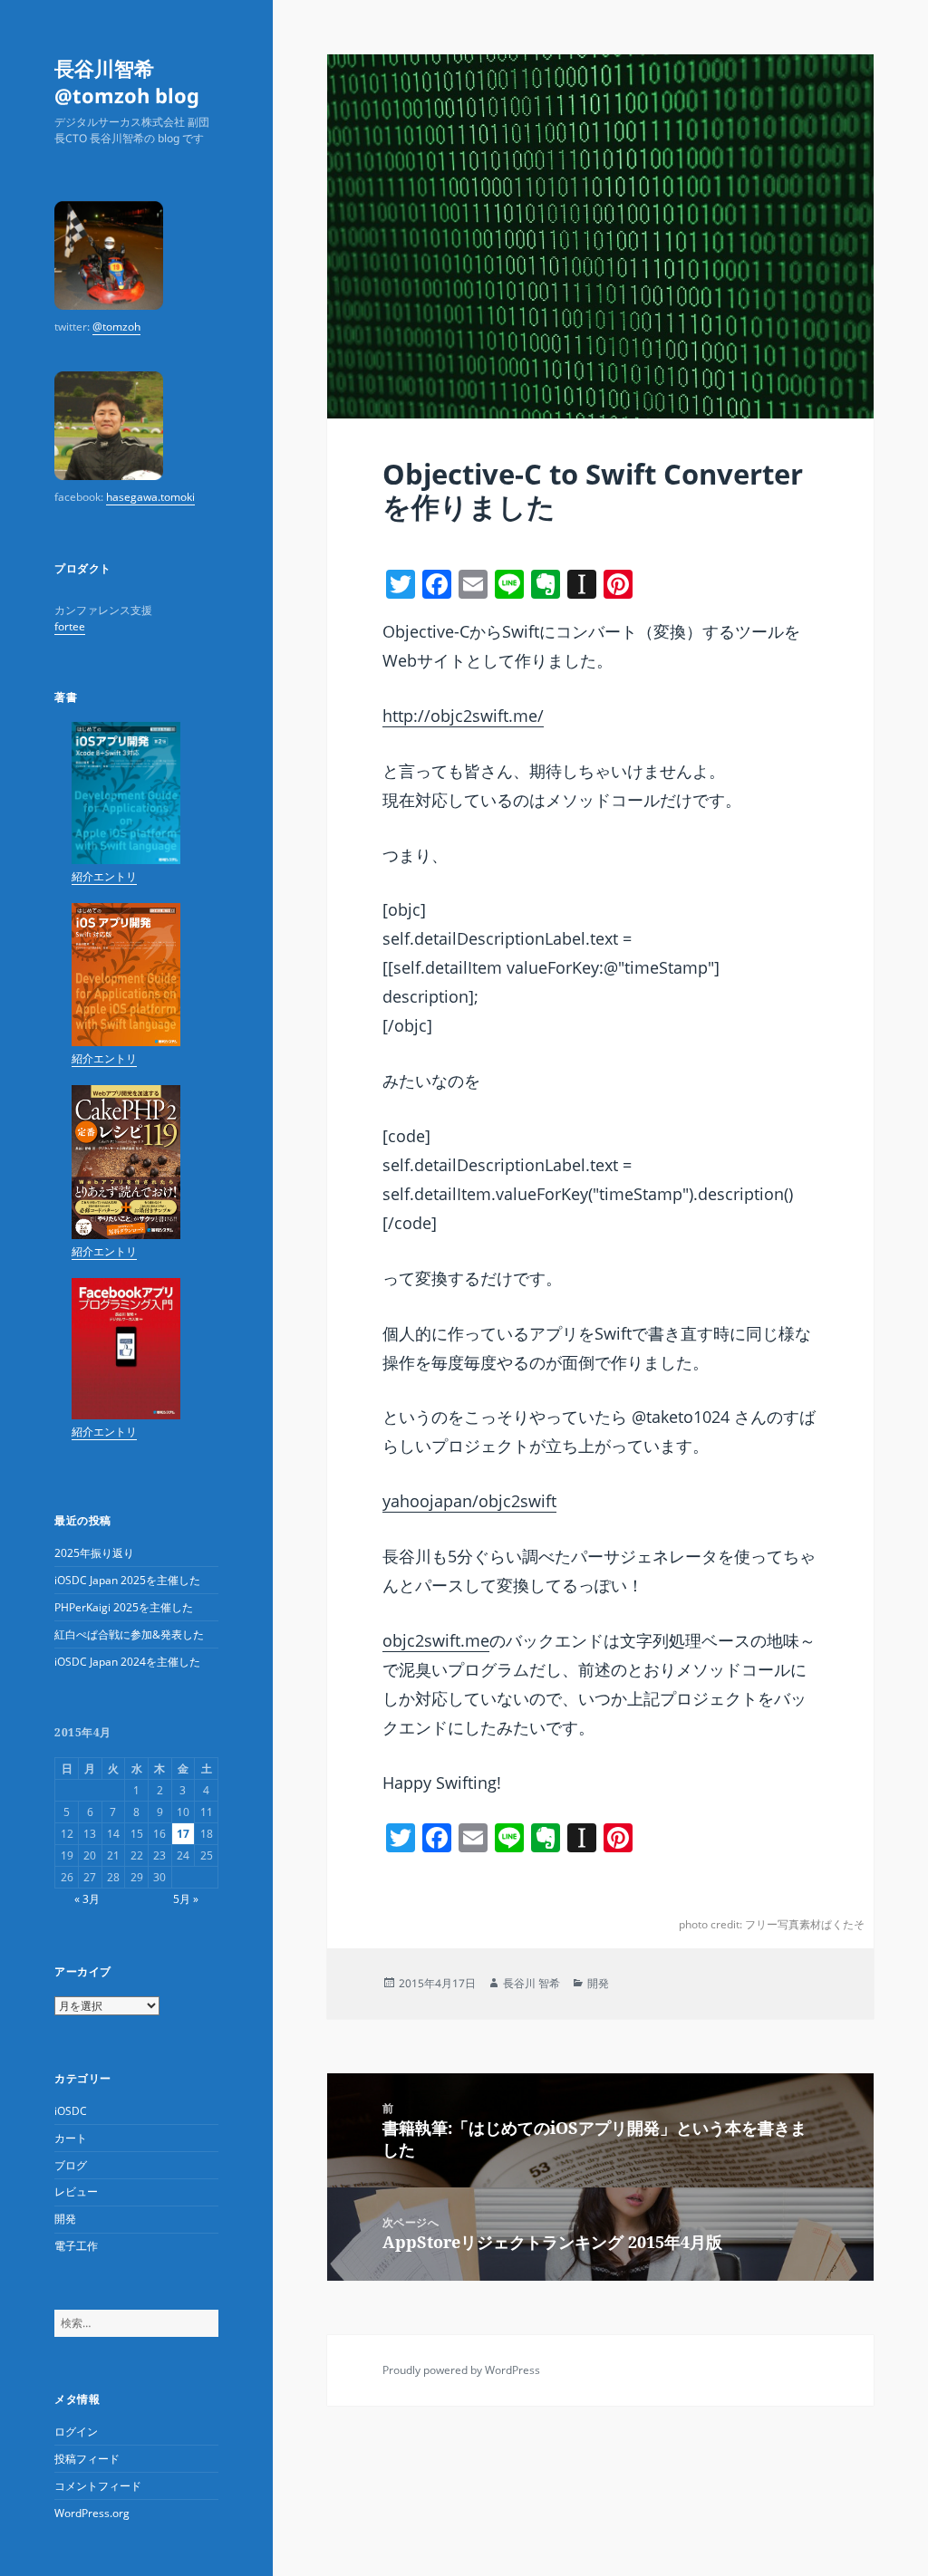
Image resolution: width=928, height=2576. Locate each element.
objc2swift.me (436, 1640)
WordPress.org (92, 2513)
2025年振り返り (94, 1553)
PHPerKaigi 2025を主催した (124, 1607)
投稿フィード (87, 2459)
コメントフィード (98, 2486)
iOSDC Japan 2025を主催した (127, 1580)
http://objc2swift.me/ (463, 716)
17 (183, 1834)
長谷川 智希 (532, 1983)
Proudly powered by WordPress (461, 2370)
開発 (65, 2219)
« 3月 (87, 1899)
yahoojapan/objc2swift (469, 1501)
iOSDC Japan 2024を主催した (127, 1662)
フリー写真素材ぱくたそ (805, 1924)
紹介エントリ (104, 876)
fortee (70, 626)
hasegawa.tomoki (150, 497)
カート (71, 2138)
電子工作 (76, 2246)
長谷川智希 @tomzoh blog (127, 82)
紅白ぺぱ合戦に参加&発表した (129, 1634)
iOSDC (71, 2111)
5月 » (186, 1899)
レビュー (76, 2192)
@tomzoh (116, 327)
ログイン (76, 2432)
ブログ (71, 2165)
